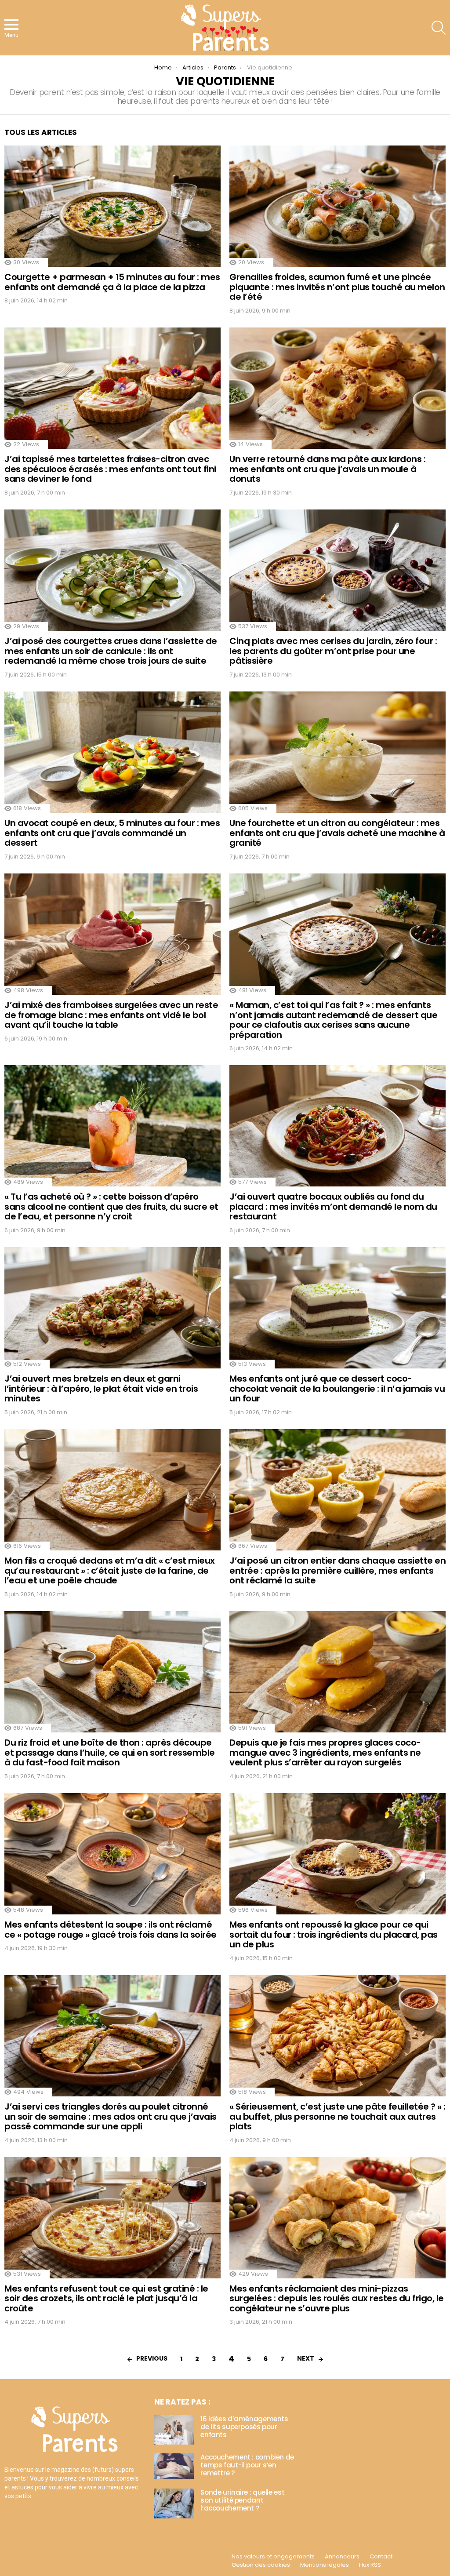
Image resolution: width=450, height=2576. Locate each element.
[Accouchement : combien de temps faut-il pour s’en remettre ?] (174, 2466)
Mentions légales (325, 2565)
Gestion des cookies (261, 2565)
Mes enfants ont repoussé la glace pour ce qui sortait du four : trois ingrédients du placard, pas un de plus (334, 1934)
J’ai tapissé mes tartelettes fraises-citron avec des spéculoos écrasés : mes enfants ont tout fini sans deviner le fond (110, 469)
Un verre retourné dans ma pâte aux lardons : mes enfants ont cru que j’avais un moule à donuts (327, 469)
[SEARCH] (439, 28)
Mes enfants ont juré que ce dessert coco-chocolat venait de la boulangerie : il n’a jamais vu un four (337, 1388)
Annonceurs (342, 2557)
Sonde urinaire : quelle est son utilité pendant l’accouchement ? (242, 2500)
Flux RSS (370, 2565)
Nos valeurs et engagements (273, 2557)
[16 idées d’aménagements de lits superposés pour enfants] (174, 2430)
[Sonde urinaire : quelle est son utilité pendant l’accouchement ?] (174, 2503)
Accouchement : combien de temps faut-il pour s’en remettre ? (247, 2465)
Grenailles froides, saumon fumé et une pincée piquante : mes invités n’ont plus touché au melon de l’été (337, 287)
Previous (152, 2358)
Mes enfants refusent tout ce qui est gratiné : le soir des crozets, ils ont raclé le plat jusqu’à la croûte (106, 2298)
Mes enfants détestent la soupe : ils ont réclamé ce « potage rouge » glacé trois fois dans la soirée (111, 1930)
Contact (381, 2557)
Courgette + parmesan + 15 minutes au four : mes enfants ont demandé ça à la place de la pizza (112, 282)
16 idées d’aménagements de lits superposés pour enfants (244, 2427)
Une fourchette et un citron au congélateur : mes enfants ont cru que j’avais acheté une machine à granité (337, 833)
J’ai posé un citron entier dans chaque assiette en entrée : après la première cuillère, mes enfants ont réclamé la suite (337, 1570)
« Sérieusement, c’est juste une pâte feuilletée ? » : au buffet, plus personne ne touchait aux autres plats (337, 2116)
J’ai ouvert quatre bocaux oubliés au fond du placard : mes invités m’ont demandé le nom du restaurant (333, 1206)
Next (306, 2358)
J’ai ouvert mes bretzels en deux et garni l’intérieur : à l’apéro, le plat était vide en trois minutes (101, 1388)
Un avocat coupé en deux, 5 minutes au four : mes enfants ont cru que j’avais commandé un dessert (112, 833)
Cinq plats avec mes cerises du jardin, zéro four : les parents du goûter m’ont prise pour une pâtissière (333, 651)
